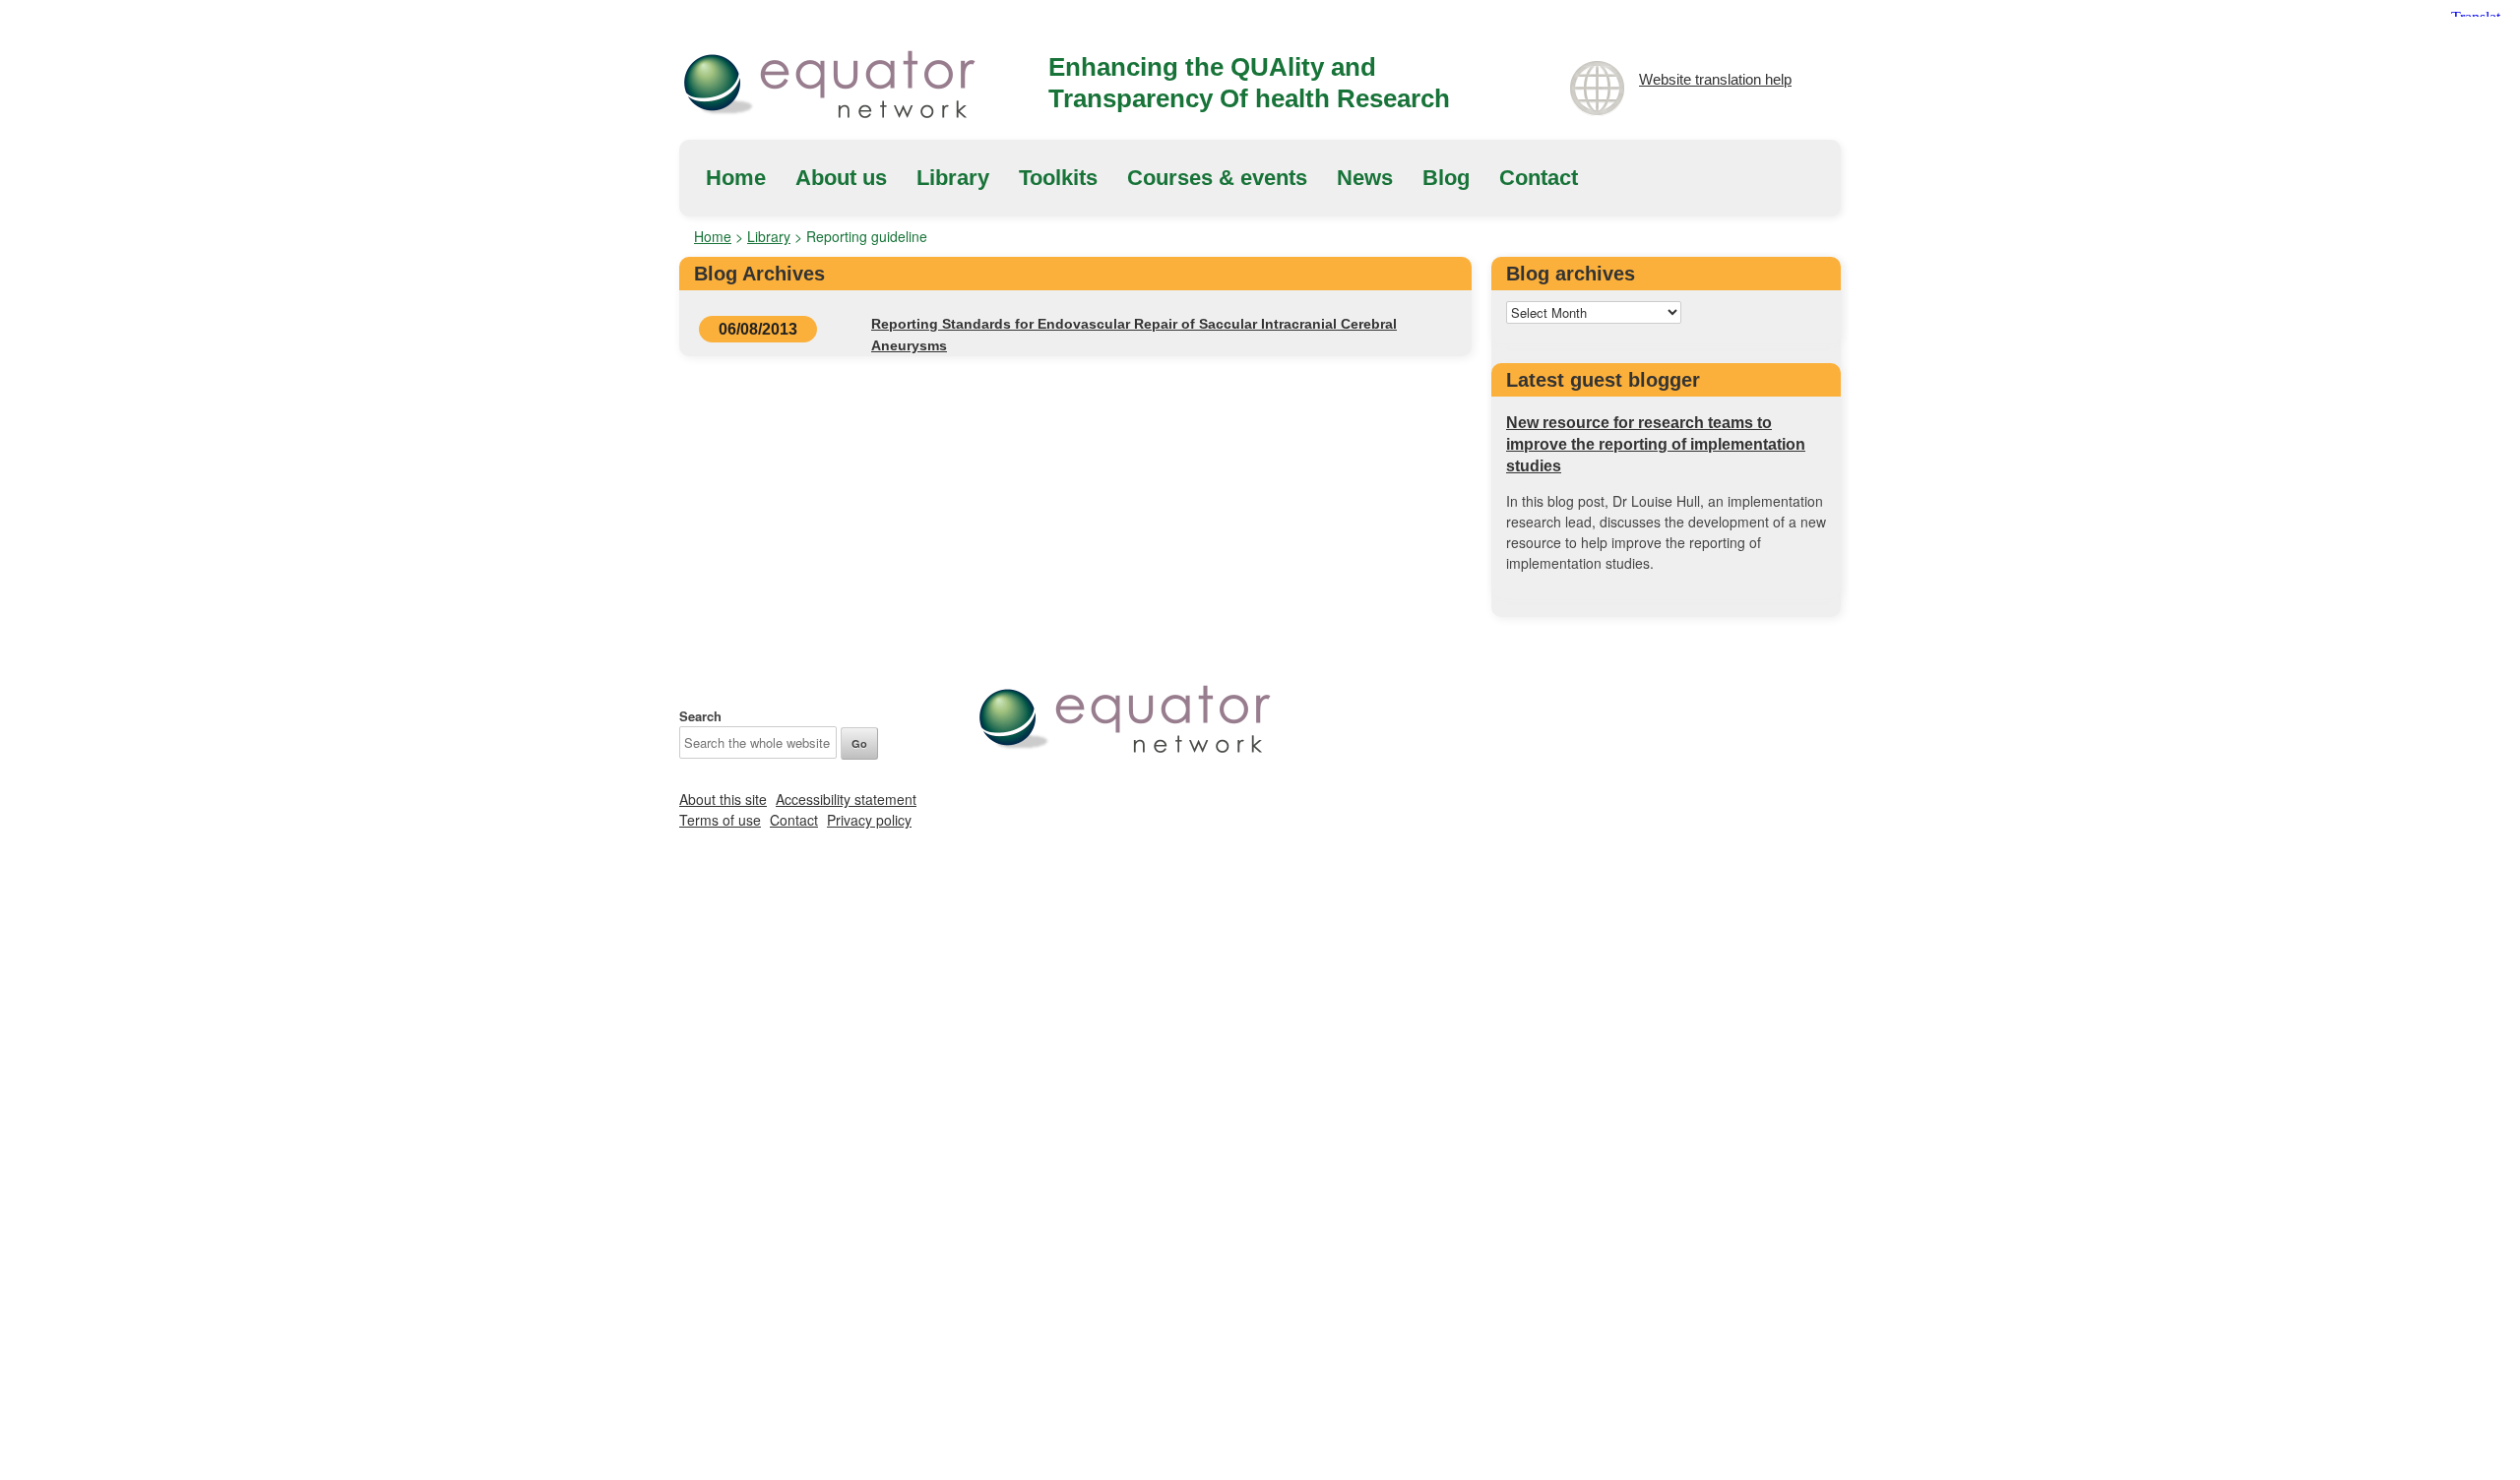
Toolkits (1058, 178)
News (1365, 178)
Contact (1539, 178)
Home (736, 178)
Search (700, 716)
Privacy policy (869, 820)
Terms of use (720, 820)
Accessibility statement (846, 799)
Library (953, 178)
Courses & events (1217, 178)
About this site (723, 799)
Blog (1446, 178)
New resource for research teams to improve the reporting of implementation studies (1656, 444)
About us (841, 178)
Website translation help (1715, 79)
